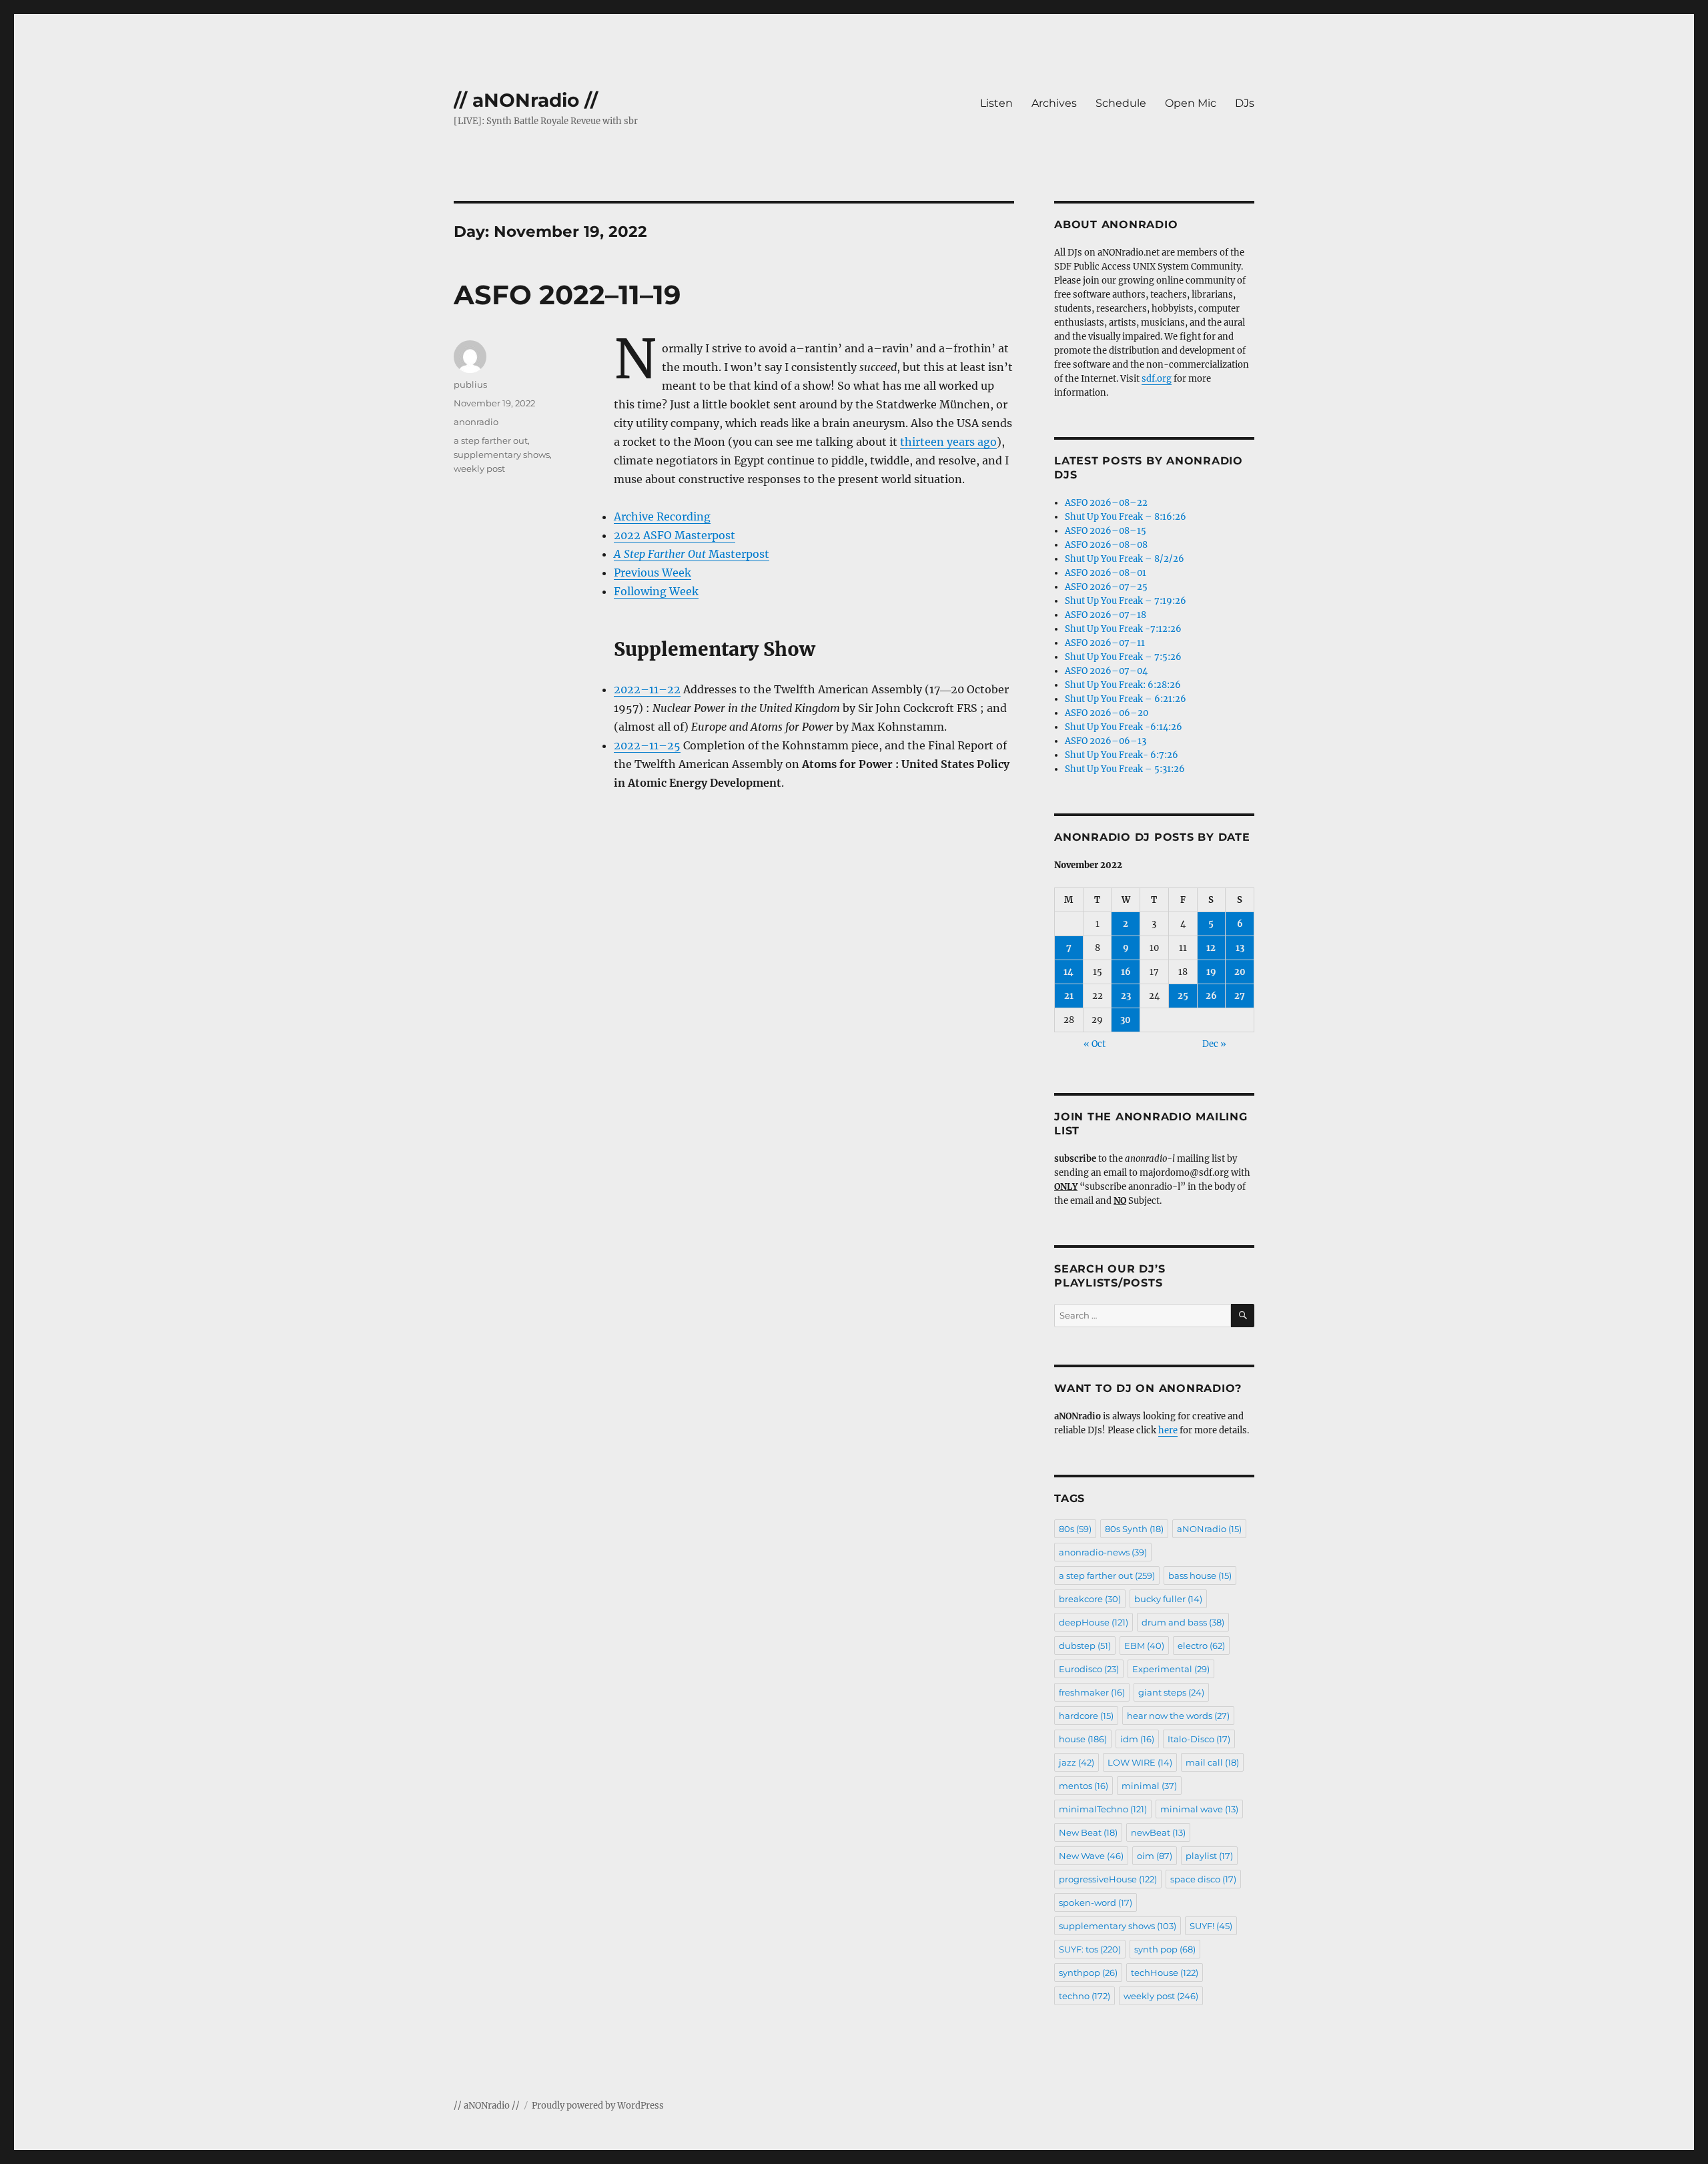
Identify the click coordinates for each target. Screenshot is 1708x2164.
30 (1126, 1020)
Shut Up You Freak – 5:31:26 (1125, 769)
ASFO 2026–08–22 (1106, 503)
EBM (1144, 1646)
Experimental (1171, 1669)
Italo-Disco (1199, 1739)
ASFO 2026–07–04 (1106, 671)
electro (1201, 1646)
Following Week (656, 591)
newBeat (1158, 1832)
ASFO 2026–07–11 (1105, 643)
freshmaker (1092, 1692)
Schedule (1121, 103)
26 (1211, 996)
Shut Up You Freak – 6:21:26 (1126, 699)
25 (1183, 996)
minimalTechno (1103, 1809)
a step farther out (491, 440)
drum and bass (1183, 1622)
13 (1240, 948)
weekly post (479, 468)
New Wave (1091, 1856)
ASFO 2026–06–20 (1107, 713)
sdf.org (1157, 379)
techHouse (1165, 1972)
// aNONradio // (526, 100)
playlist (1209, 1856)
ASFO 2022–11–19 (567, 295)
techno (1085, 1996)
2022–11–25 (647, 745)
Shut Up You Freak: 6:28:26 (1123, 685)
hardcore (1086, 1716)
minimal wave (1199, 1809)
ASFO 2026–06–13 (1106, 741)
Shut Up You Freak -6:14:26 (1124, 727)
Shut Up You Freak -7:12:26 (1123, 629)
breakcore (1090, 1599)
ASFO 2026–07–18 (1106, 615)
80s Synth (1134, 1529)
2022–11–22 (647, 689)
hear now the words (1178, 1716)
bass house (1200, 1575)
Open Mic (1191, 103)
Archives (1054, 103)
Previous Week (653, 573)
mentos (1084, 1786)
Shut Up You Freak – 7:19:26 (1126, 601)
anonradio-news (1103, 1552)
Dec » (1214, 1044)
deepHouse (1094, 1622)
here (1168, 1430)
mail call (1212, 1762)
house (1083, 1739)
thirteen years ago (948, 442)
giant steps (1171, 1692)
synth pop (1165, 1949)
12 (1211, 948)
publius (470, 384)
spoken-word (1096, 1902)
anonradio (476, 422)
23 (1126, 996)
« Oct (1095, 1044)
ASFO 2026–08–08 (1106, 545)
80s (1075, 1529)
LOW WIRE (1140, 1762)
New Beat (1088, 1832)
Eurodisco (1089, 1669)
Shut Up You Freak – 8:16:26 (1126, 517)
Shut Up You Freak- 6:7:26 (1122, 755)
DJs (1245, 103)
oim (1155, 1856)
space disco (1203, 1879)
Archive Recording (662, 516)
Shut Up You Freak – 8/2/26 (1125, 559)
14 (1069, 972)
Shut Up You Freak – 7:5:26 (1123, 657)
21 (1069, 996)
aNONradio (1209, 1529)
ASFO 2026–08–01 (1106, 573)
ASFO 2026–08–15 (1106, 531)
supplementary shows (502, 454)
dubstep (1085, 1646)
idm (1137, 1739)
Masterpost (692, 554)
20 (1240, 972)
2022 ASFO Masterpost (675, 535)
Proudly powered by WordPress (598, 2106)
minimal (1149, 1786)
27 (1240, 996)
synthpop (1088, 1972)
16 (1126, 972)
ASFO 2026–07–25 (1106, 587)
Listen (996, 103)
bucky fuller (1168, 1599)
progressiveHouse (1108, 1879)
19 (1211, 972)
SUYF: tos (1090, 1949)
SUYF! (1211, 1926)
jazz (1077, 1762)
